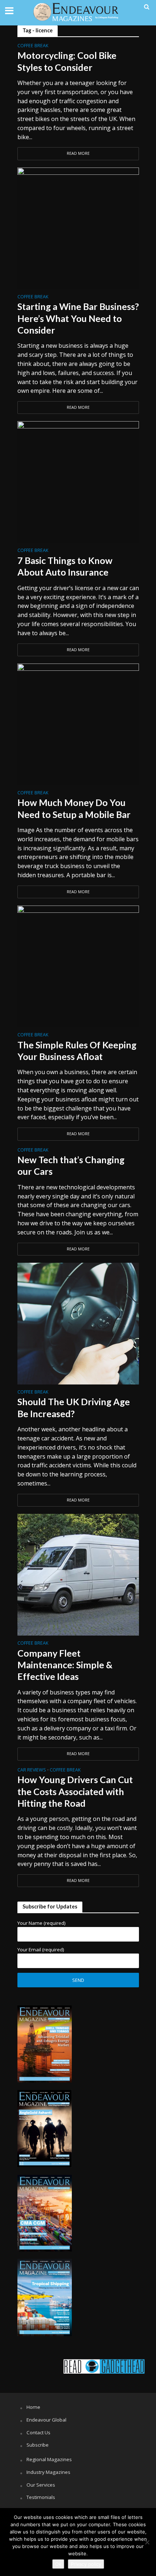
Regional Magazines (49, 2459)
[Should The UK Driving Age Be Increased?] (78, 1323)
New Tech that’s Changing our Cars (71, 1165)
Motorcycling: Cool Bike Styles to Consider (67, 61)
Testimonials (41, 2497)
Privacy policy (86, 2564)
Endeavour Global (46, 2420)
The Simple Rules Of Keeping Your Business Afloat (77, 1051)
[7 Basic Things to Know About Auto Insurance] (78, 481)
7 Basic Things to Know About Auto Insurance (65, 566)
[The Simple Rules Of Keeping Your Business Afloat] (78, 966)
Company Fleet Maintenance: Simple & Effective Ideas (65, 1665)
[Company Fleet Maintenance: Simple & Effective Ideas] (78, 1574)
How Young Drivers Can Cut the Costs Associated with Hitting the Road (75, 1791)
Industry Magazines (48, 2472)
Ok (58, 2564)
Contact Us (38, 2432)
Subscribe (38, 2445)
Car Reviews (32, 1770)
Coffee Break (33, 46)
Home (33, 2407)
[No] (147, 2542)
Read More (78, 153)
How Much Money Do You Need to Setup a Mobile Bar (74, 808)
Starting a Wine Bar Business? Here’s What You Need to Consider (78, 318)
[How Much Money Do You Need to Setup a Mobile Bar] (78, 724)
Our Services (41, 2485)
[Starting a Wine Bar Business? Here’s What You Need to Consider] (78, 228)
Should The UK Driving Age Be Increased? (74, 1407)
